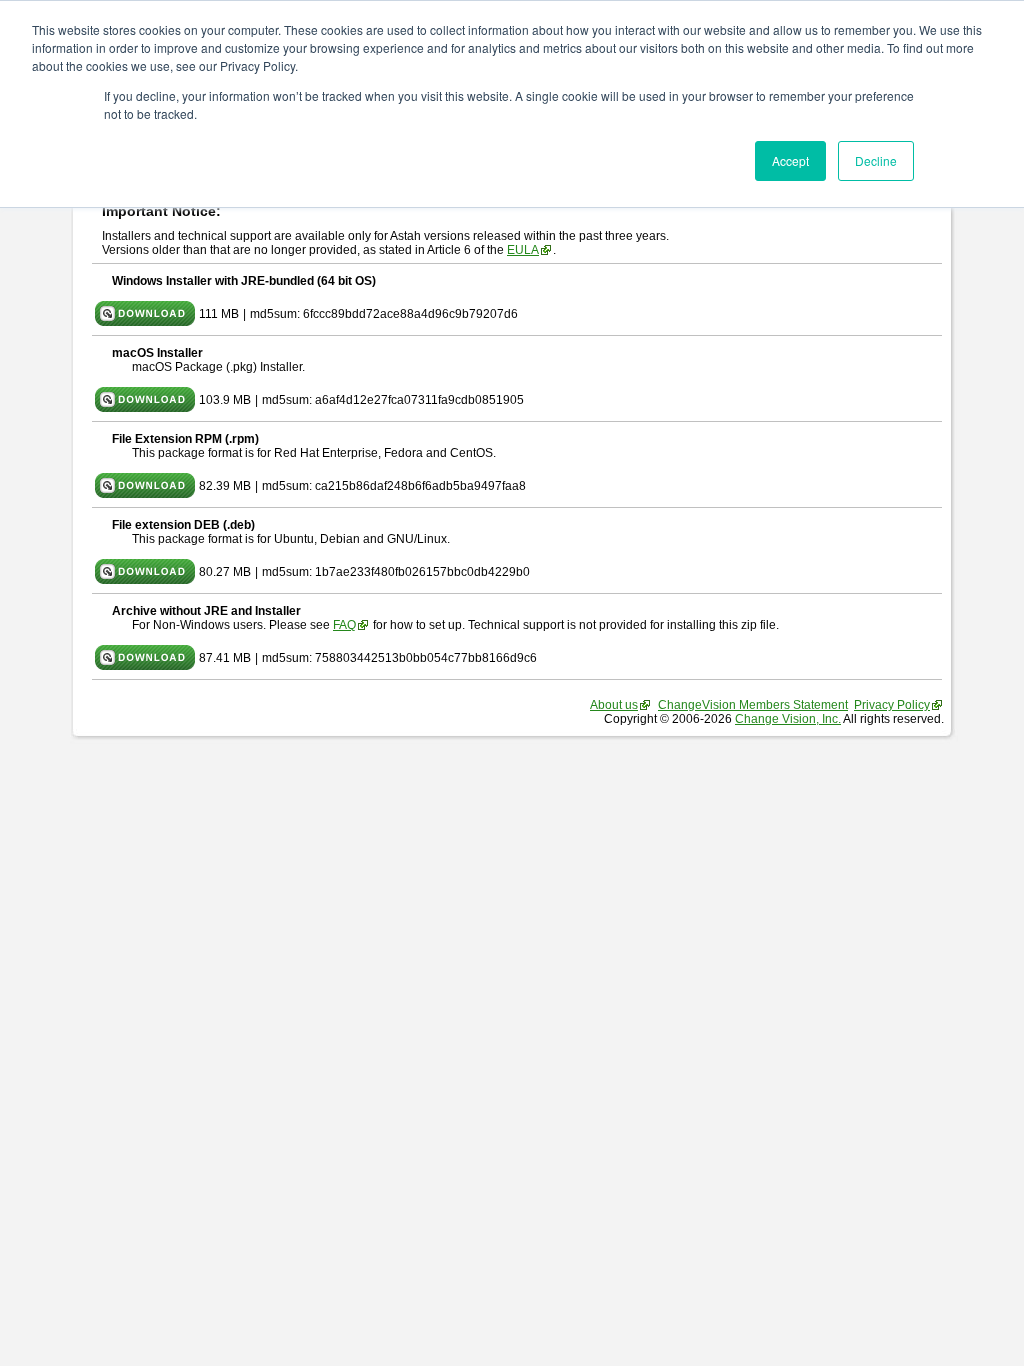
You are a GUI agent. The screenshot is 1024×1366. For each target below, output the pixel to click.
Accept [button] (790, 160)
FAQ (344, 625)
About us (614, 705)
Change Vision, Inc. (788, 719)
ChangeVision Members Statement (753, 705)
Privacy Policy (892, 705)
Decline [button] (876, 160)
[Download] (145, 322)
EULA (523, 250)
